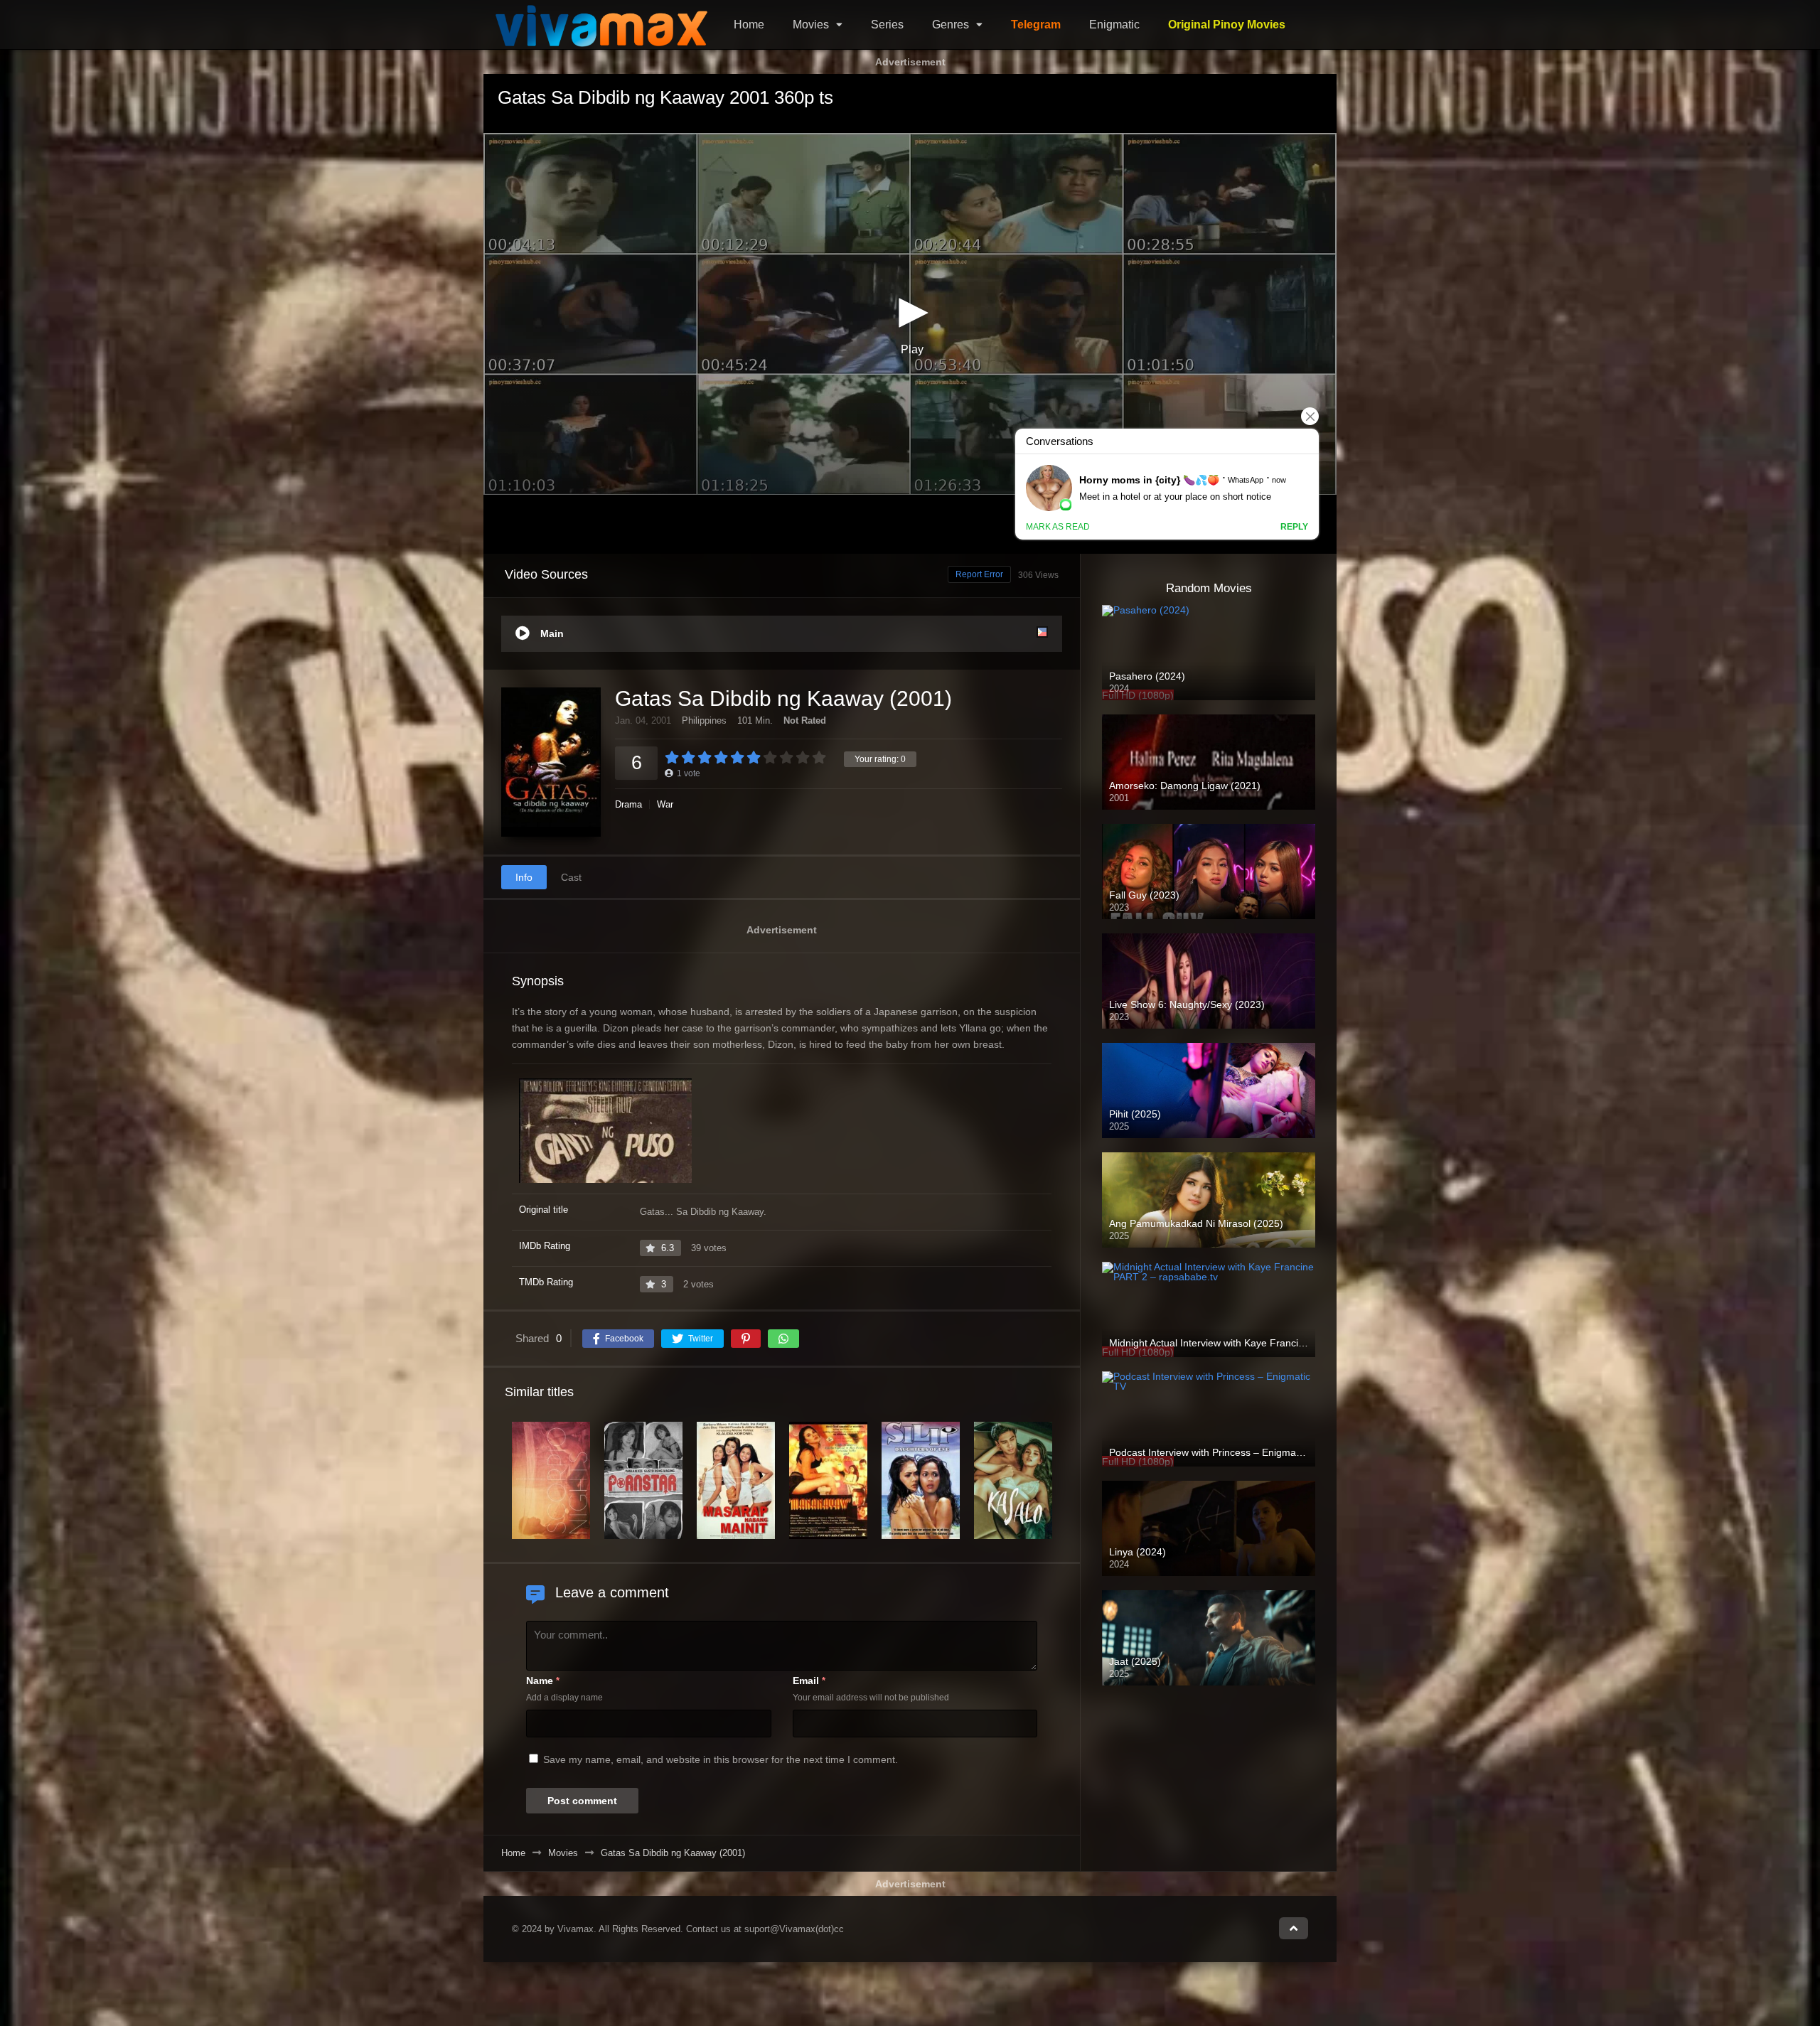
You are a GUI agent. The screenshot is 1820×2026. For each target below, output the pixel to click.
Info (524, 877)
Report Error (979, 574)
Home (749, 25)
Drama (628, 804)
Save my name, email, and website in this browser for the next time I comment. (721, 1759)
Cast (571, 877)
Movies (811, 25)
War (665, 804)
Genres (951, 25)
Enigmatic (1114, 25)
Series (887, 25)
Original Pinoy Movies (1227, 25)
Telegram (1036, 25)
